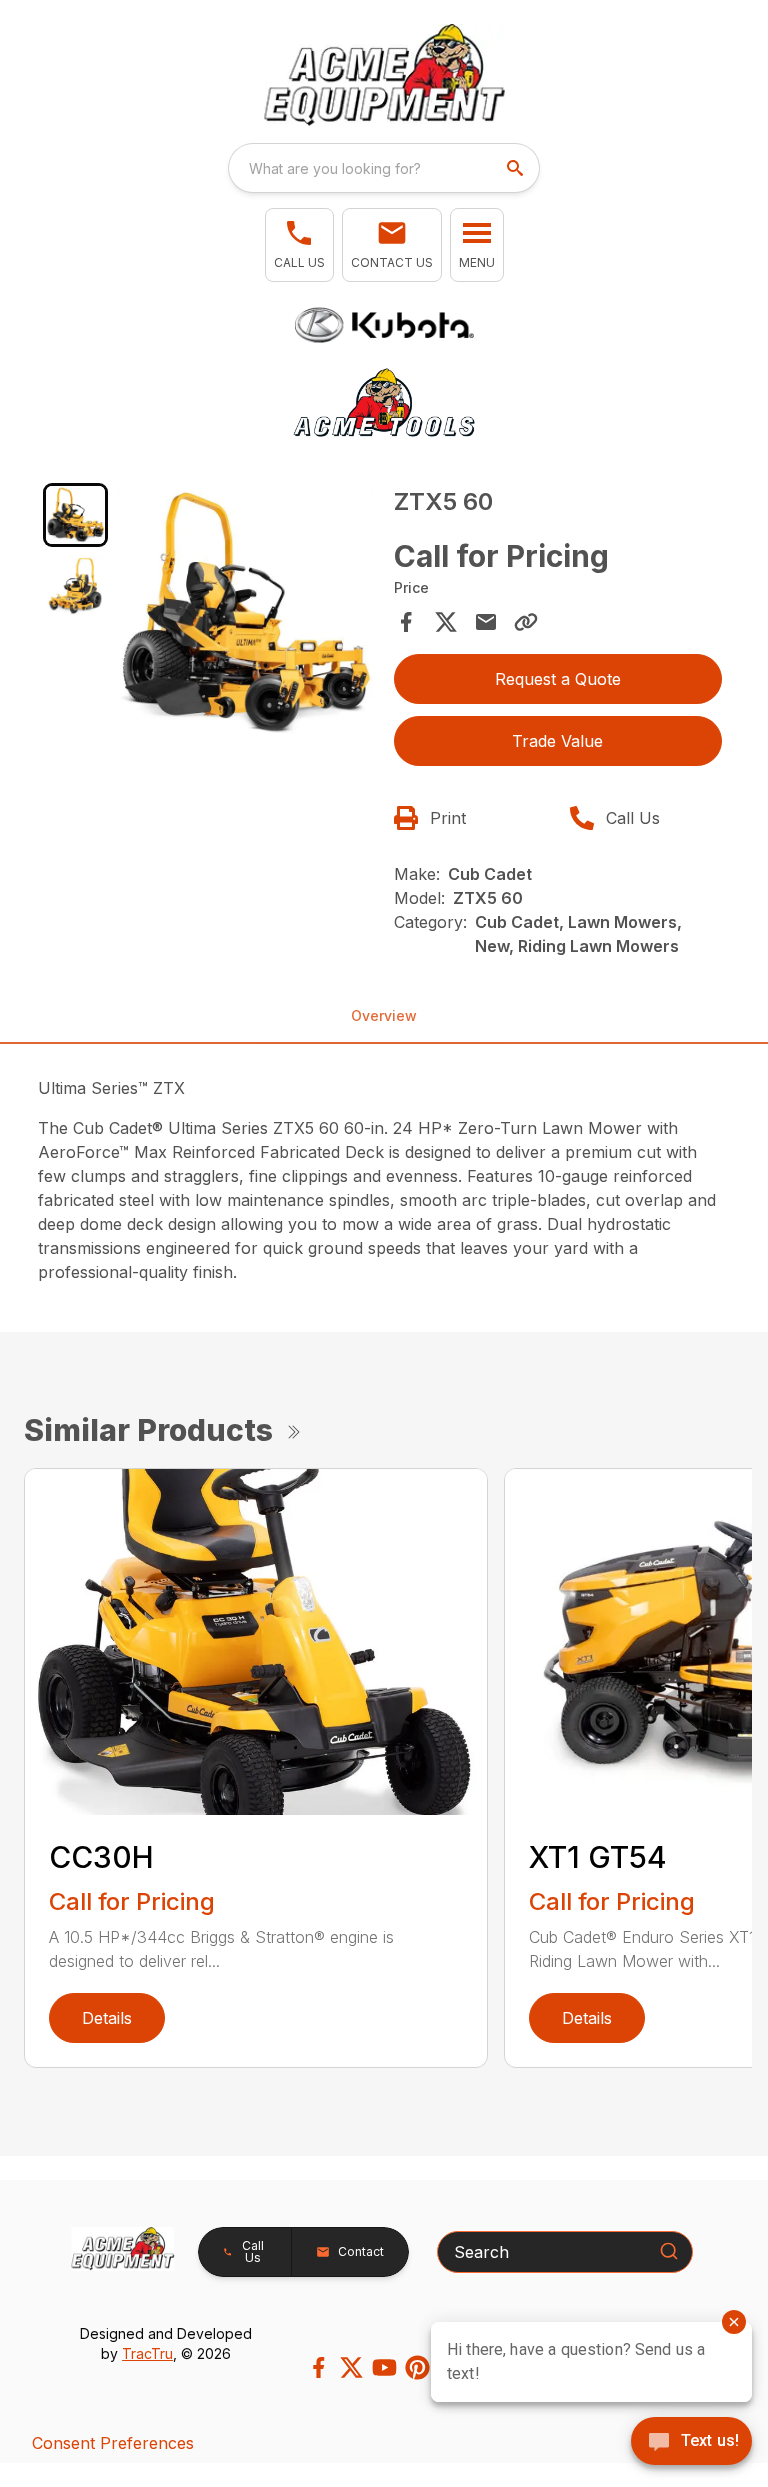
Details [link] (107, 2018)
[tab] (75, 515)
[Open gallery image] (245, 614)
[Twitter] (351, 2367)
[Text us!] (691, 2443)
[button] (299, 245)
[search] (517, 168)
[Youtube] (384, 2367)
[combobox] (384, 168)
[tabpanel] (245, 617)
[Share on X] (446, 622)
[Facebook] (318, 2367)
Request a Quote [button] (558, 679)
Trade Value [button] (557, 741)
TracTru (147, 2353)
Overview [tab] (384, 1015)
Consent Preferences (113, 2443)
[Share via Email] (486, 622)
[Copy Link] (526, 622)
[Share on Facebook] (406, 622)
